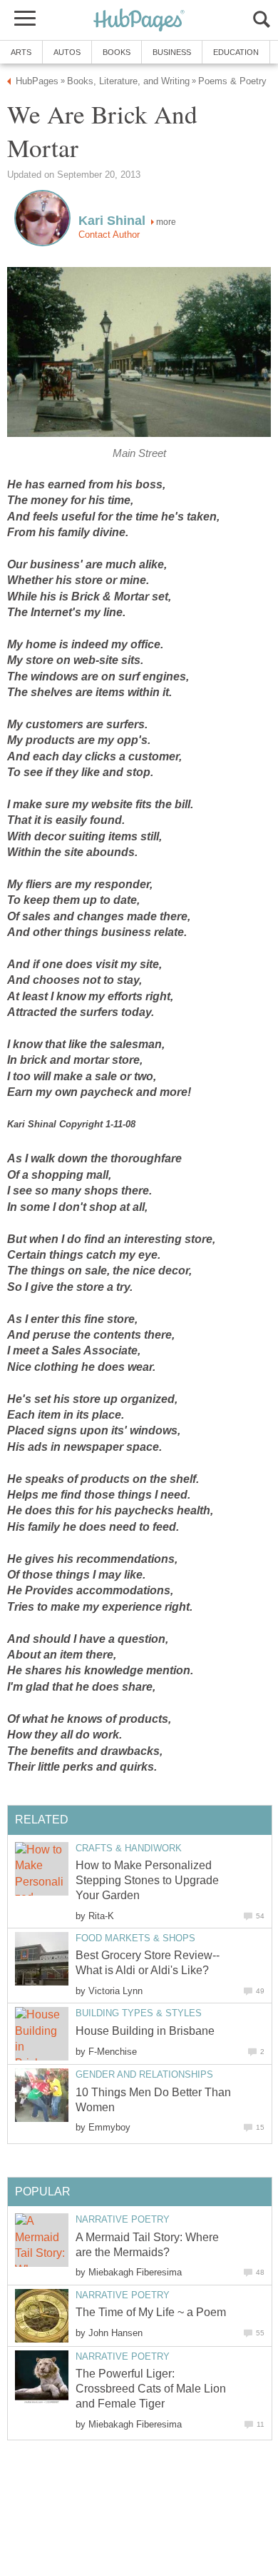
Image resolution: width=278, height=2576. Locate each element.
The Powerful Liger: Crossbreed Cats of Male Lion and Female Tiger (151, 2389)
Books (117, 52)
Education (236, 52)
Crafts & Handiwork (129, 1848)
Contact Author (109, 235)
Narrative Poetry (123, 2219)
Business (172, 52)
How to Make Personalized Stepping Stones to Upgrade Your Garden (147, 1880)
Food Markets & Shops (135, 1938)
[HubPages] (139, 21)
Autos (67, 52)
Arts (21, 52)
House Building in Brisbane (145, 2031)
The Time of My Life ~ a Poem (151, 2312)
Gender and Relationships (144, 2074)
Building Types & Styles (139, 2013)
